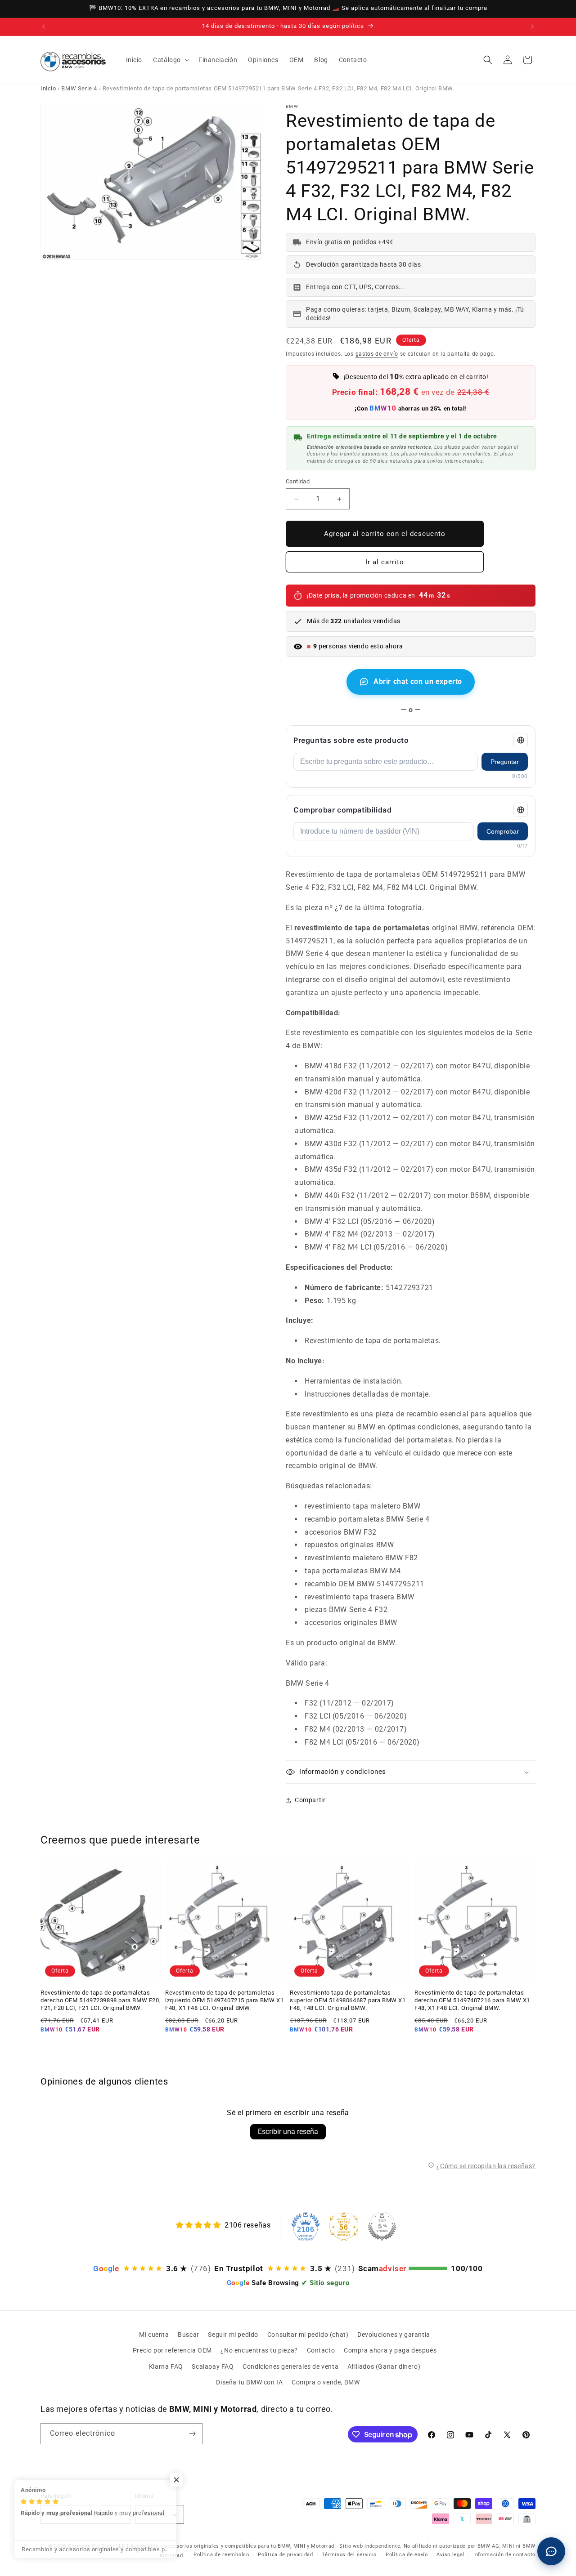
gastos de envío (377, 354)
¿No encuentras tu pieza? (259, 2350)
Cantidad (298, 481)
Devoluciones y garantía (394, 2335)
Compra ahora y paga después (390, 2350)
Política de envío (407, 2555)
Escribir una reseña (288, 2132)
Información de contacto (504, 2555)
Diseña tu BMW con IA (249, 2382)
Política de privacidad (285, 2555)
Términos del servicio (349, 2555)
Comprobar (503, 831)
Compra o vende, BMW (326, 2382)
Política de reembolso (221, 2555)
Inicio (48, 88)
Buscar (189, 2335)
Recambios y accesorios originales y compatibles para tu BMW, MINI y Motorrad (232, 2546)
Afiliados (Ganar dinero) (384, 2366)
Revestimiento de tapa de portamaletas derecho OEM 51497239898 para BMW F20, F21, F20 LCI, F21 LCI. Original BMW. (101, 2000)
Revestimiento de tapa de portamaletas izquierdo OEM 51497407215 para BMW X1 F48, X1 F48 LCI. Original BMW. (224, 2000)
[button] (170, 60)
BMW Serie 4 (79, 88)
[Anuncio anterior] (44, 27)
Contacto (321, 2350)
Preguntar (505, 762)
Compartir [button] (310, 1800)
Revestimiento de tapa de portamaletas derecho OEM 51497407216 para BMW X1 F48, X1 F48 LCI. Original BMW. (472, 2000)
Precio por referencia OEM (172, 2350)
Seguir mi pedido (233, 2335)
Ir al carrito (385, 562)
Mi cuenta (154, 2335)
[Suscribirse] (192, 2434)
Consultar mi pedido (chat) (308, 2335)
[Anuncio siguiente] (532, 27)
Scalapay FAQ (213, 2366)
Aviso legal (450, 2555)
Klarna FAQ (166, 2366)
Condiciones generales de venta (290, 2366)
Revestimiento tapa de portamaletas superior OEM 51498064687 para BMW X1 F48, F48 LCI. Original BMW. (348, 2000)
